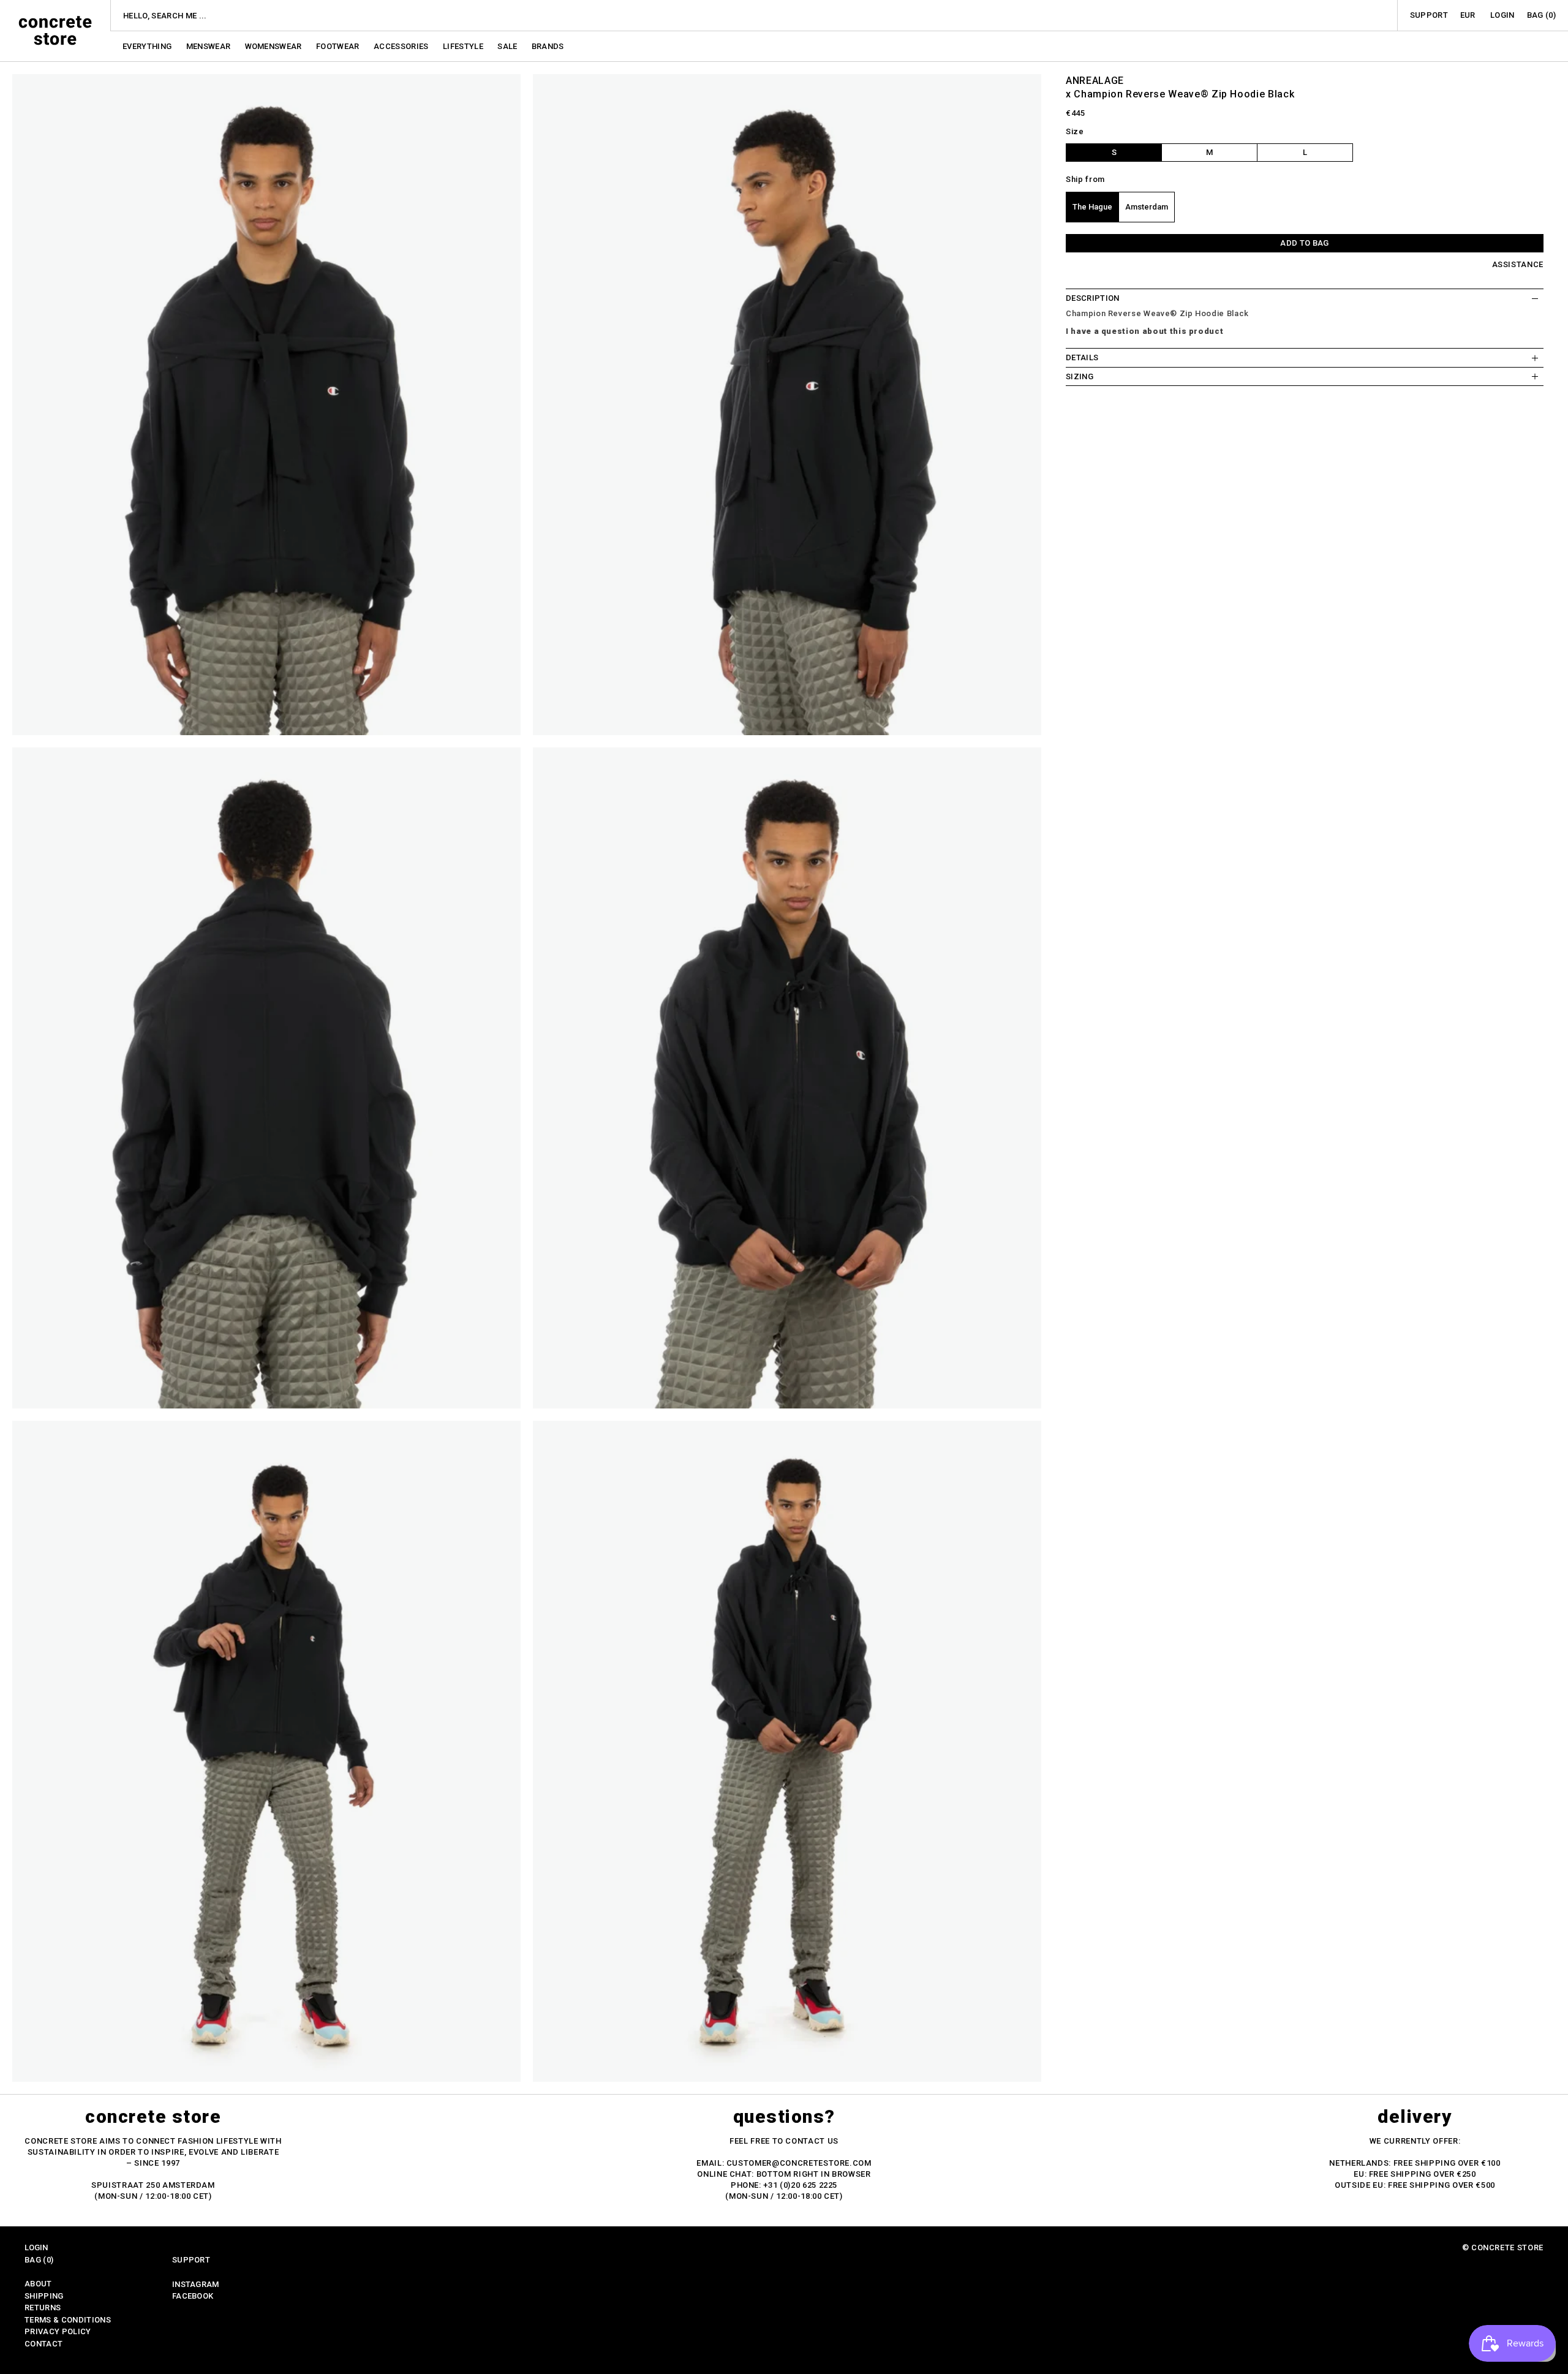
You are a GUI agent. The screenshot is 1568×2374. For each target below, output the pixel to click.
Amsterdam (1147, 207)
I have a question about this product (1144, 331)
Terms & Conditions (68, 2320)
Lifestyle (464, 46)
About (38, 2284)
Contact (43, 2344)
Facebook (193, 2296)
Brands (548, 46)
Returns (43, 2308)
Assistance (1518, 264)
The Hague (1092, 207)
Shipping (44, 2296)
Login (1502, 15)
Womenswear (275, 46)
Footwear (339, 46)
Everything (148, 46)
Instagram (196, 2284)
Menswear (209, 46)
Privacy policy (58, 2331)
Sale (508, 46)
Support (1429, 15)
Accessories (402, 46)
